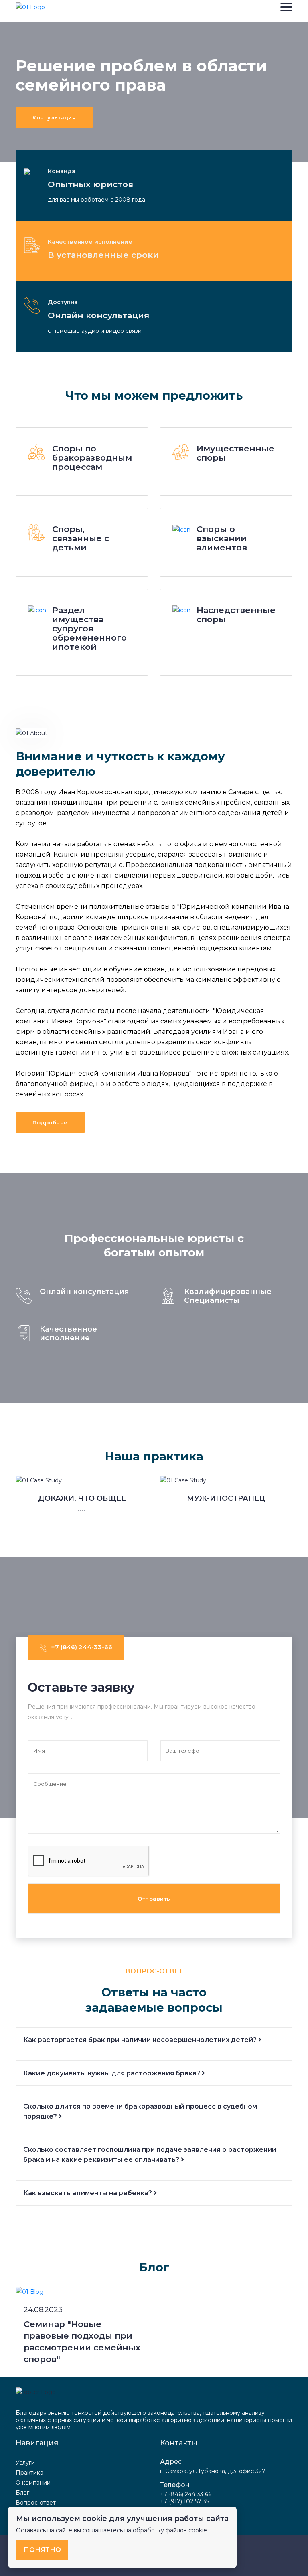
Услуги (25, 2463)
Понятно (42, 2550)
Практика (29, 2473)
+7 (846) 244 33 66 (186, 2494)
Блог (22, 2493)
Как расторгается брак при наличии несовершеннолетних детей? (141, 2040)
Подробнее (50, 1122)
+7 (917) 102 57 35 (184, 2501)
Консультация (54, 117)
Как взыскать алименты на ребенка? (88, 2193)
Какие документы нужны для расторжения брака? (112, 2073)
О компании (33, 2483)
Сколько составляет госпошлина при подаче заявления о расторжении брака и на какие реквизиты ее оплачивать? (150, 2155)
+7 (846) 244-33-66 (82, 1647)
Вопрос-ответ (36, 2503)
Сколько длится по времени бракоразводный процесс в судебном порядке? (140, 2111)
